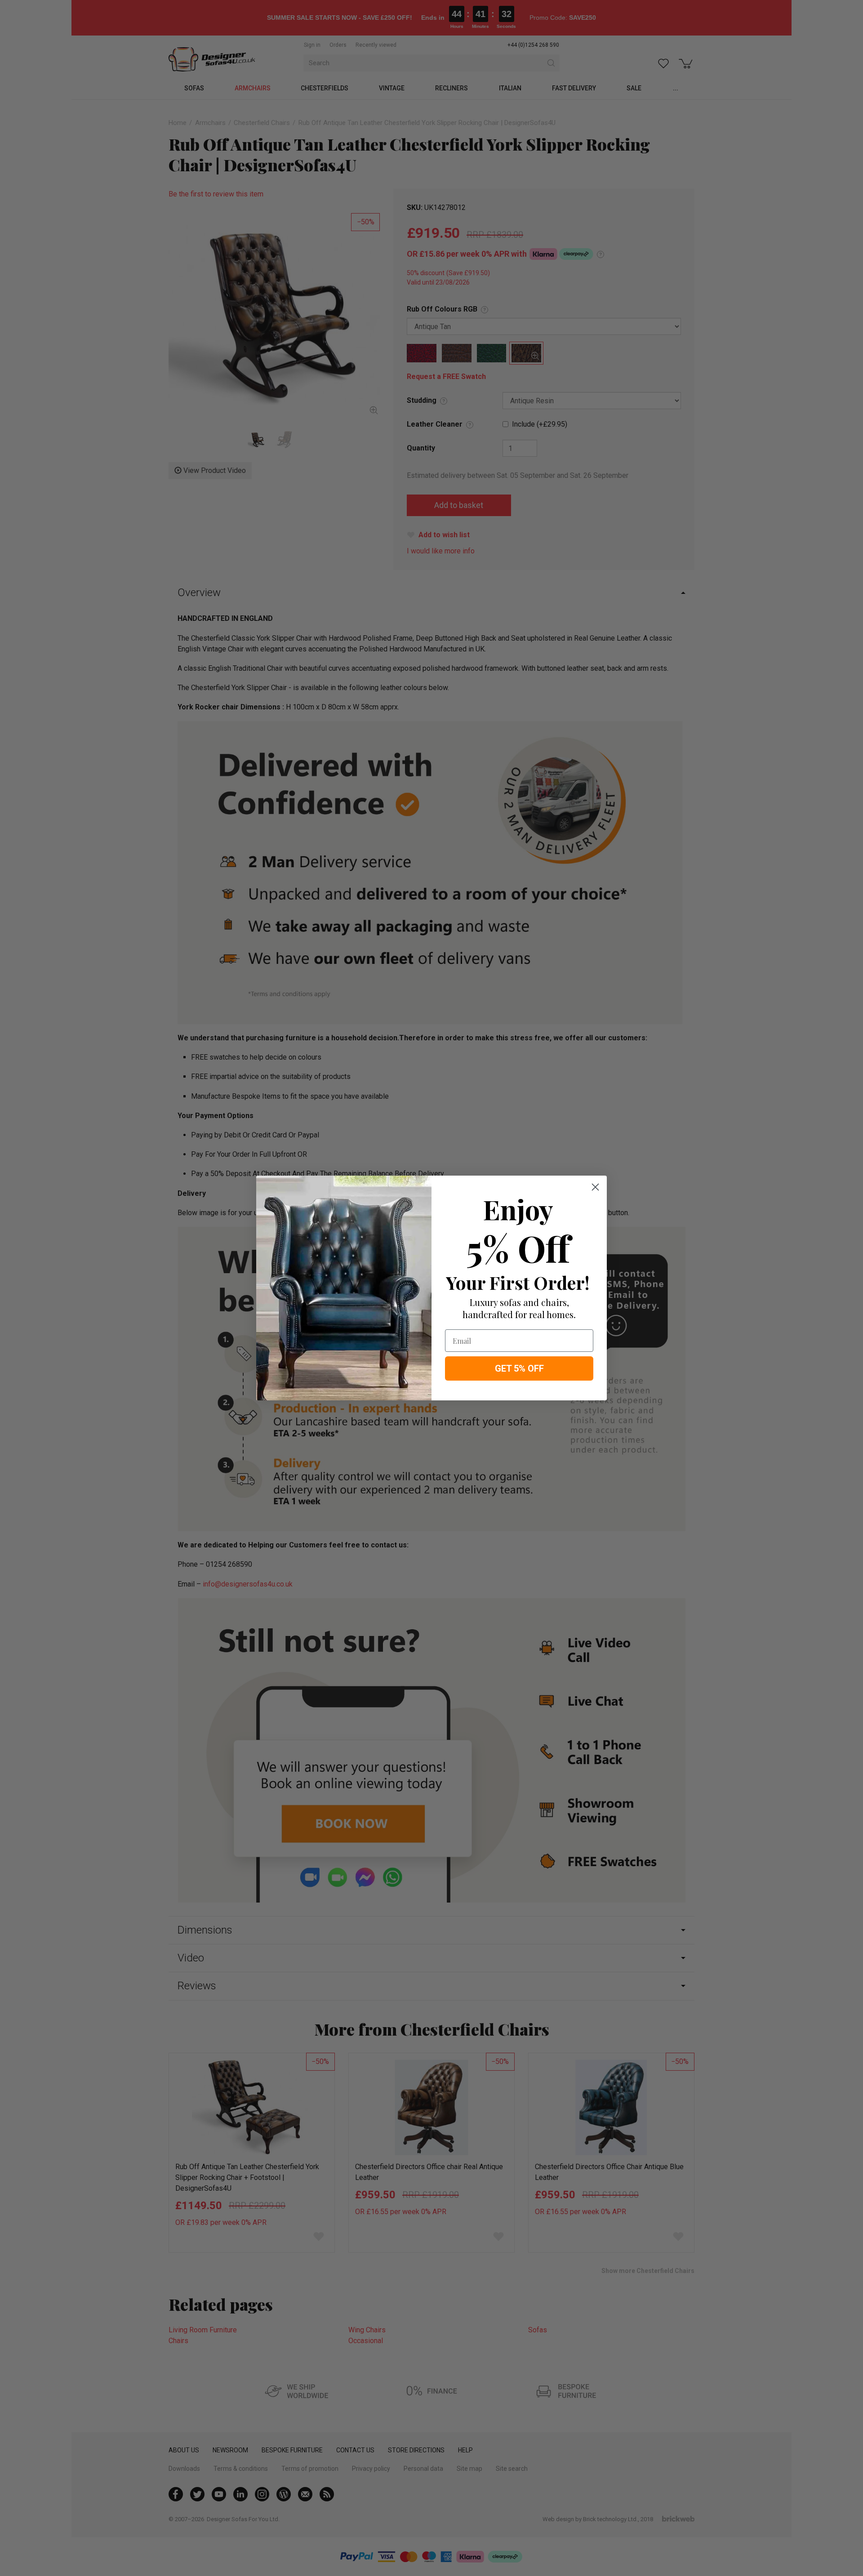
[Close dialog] (595, 1187)
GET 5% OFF (519, 1368)
